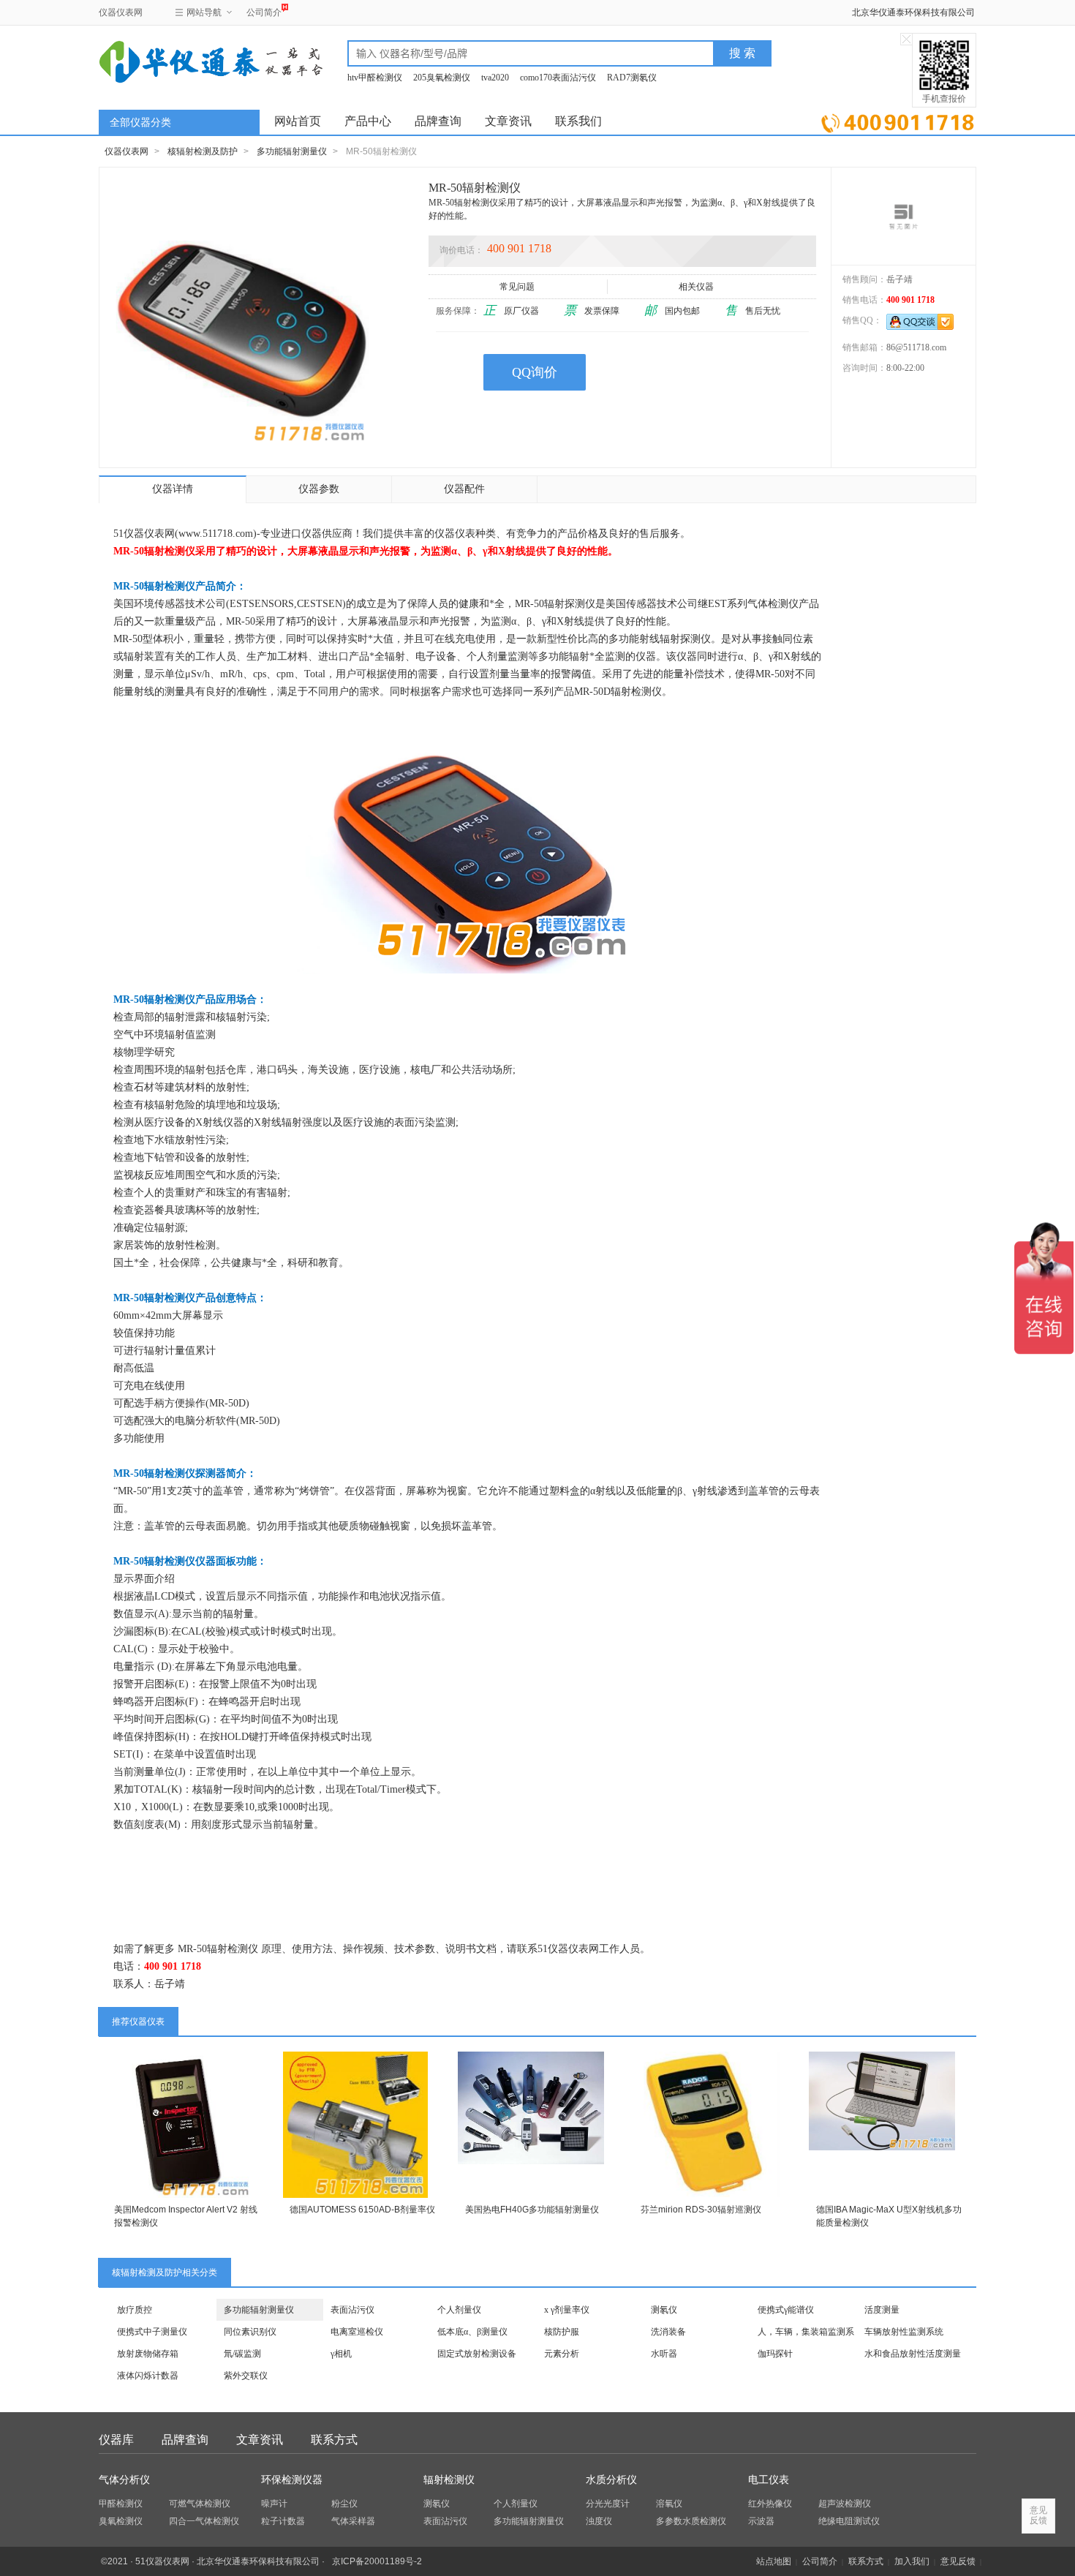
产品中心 (368, 121)
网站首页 (298, 121)
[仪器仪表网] (177, 60)
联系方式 (334, 2440)
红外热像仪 (770, 2504)
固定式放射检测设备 (477, 2354)
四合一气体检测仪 (204, 2521)
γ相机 (341, 2354)
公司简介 (264, 12)
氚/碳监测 (242, 2354)
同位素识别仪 (250, 2332)
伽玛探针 (775, 2354)
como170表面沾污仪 (558, 78)
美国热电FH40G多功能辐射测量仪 (532, 2210)
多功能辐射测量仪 (292, 151)
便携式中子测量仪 (152, 2332)
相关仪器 (696, 287)
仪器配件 (464, 489)
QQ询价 (535, 372)
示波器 (761, 2521)
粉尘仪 (344, 2504)
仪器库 (116, 2440)
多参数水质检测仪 (691, 2521)
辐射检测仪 (449, 2480)
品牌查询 (438, 121)
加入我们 (912, 2561)
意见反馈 (958, 2561)
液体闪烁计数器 (148, 2376)
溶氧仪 (669, 2504)
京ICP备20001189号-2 (377, 2561)
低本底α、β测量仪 (472, 2332)
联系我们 (578, 121)
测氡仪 (664, 2310)
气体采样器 (353, 2521)
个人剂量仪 (459, 2310)
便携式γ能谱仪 (786, 2310)
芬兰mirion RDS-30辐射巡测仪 (701, 2210)
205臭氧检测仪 (442, 78)
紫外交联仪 (246, 2376)
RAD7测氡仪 (632, 78)
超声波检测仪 (845, 2504)
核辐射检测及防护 (203, 151)
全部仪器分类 (140, 123)
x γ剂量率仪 (567, 2310)
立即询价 (898, 120)
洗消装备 (668, 2332)
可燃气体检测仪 (200, 2504)
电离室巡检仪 (357, 2332)
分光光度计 (608, 2504)
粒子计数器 (283, 2521)
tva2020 (495, 78)
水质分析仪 (611, 2480)
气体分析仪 (124, 2480)
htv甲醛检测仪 (375, 78)
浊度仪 (599, 2521)
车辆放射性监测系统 (904, 2332)
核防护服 (562, 2332)
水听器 (664, 2354)
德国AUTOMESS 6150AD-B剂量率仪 (362, 2210)
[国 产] (904, 216)
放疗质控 (135, 2310)
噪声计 (274, 2504)
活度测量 (882, 2310)
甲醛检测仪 (121, 2504)
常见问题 (517, 287)
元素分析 (562, 2354)
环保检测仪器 (292, 2480)
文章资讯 (508, 121)
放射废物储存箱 (148, 2354)
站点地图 (774, 2561)
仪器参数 (319, 489)
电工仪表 (769, 2480)
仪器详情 (173, 489)
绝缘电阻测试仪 (849, 2521)
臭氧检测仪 (121, 2521)
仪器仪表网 (121, 12)
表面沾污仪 (352, 2310)
